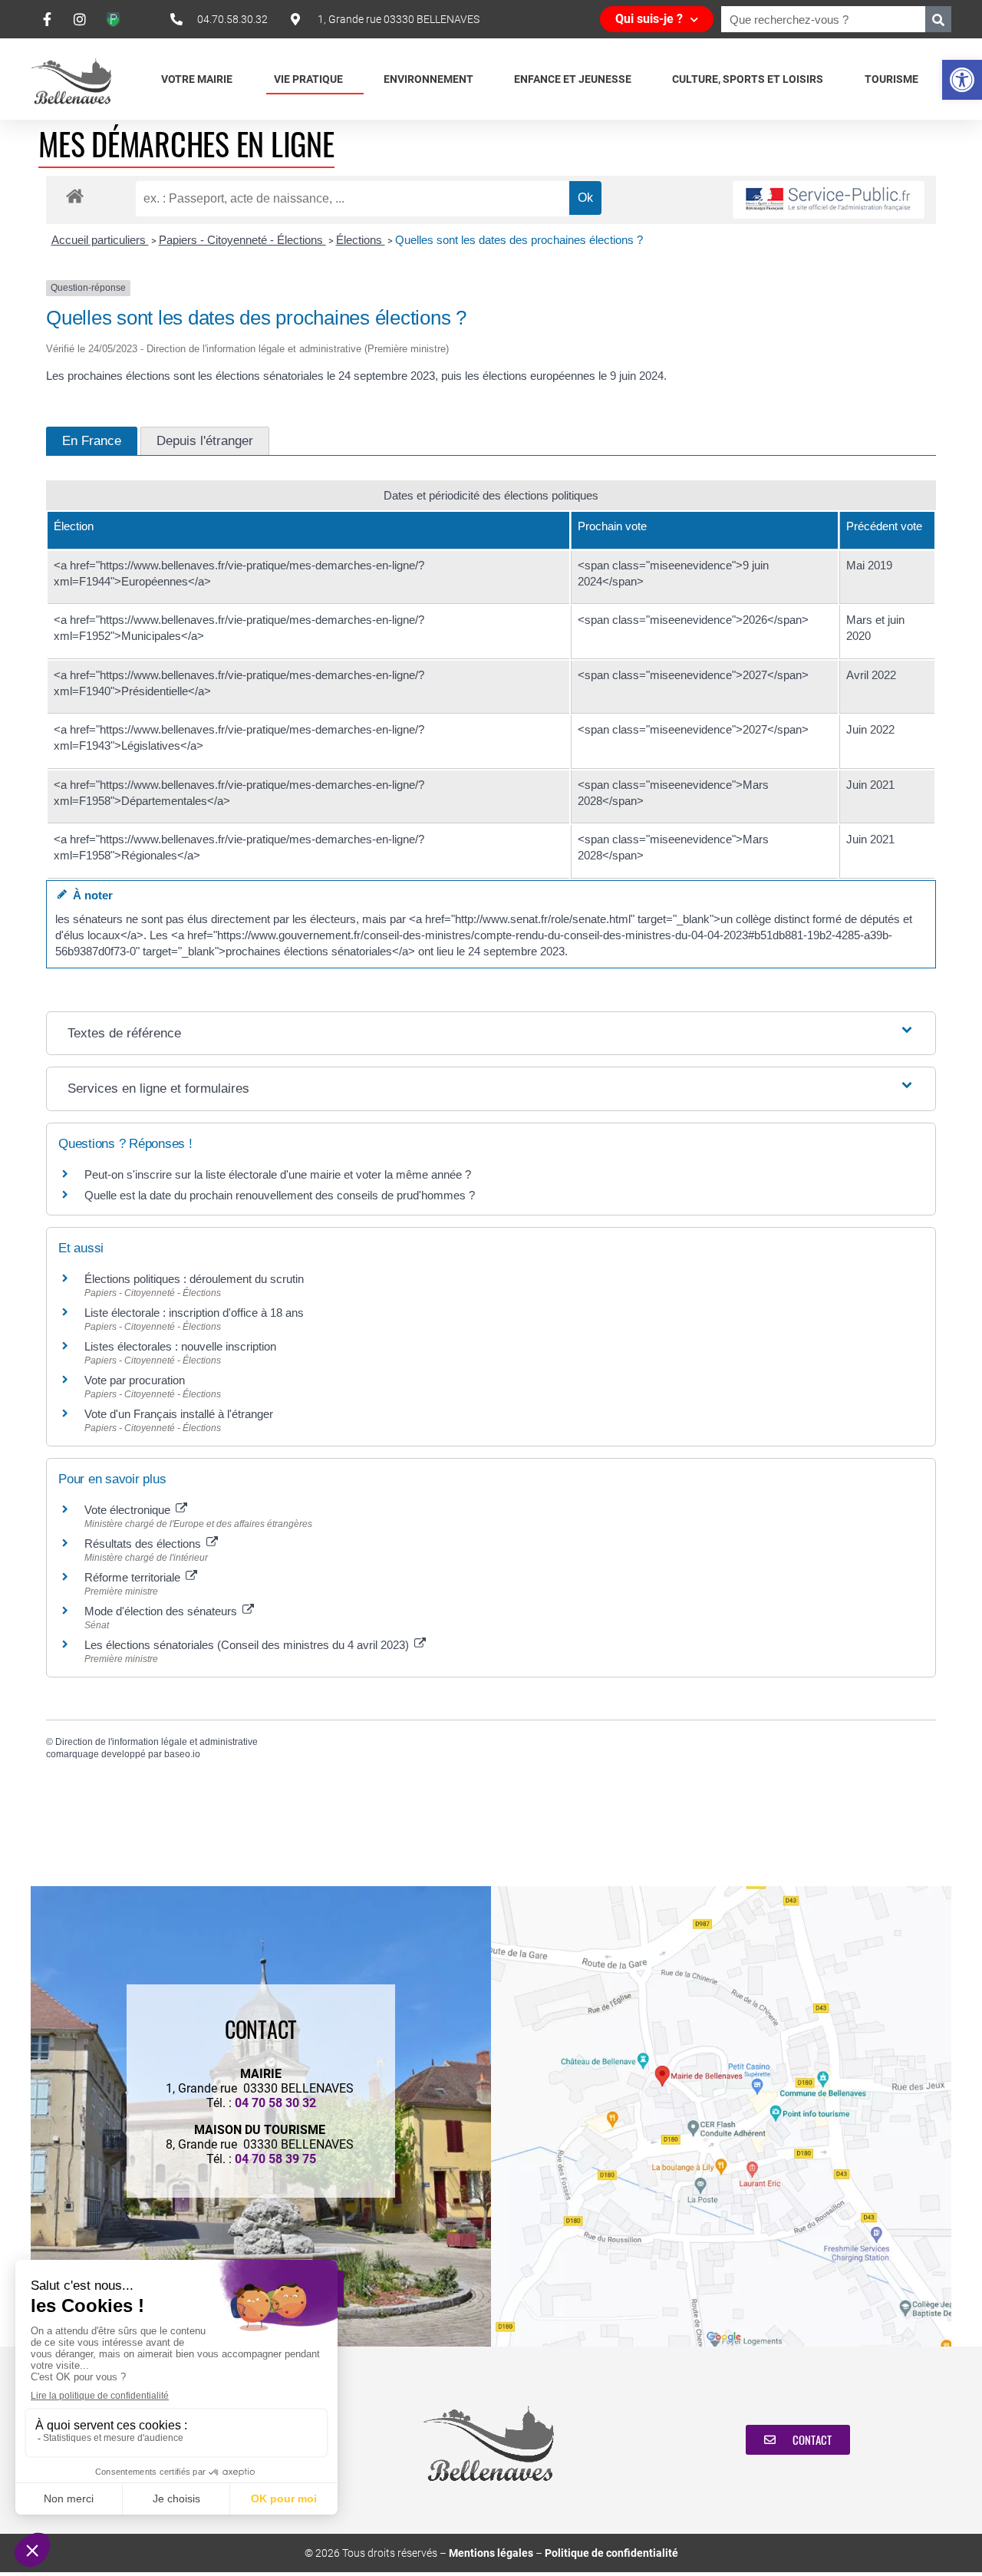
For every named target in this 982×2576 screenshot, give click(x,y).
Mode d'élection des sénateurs (162, 1611)
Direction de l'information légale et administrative (157, 1742)
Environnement (428, 79)
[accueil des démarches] (75, 195)
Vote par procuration (135, 1380)
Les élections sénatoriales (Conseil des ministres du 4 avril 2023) (248, 1645)
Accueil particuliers (100, 240)
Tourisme (891, 79)
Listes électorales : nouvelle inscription (180, 1346)
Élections (361, 240)
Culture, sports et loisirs (748, 79)
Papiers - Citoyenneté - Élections (242, 240)
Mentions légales (491, 2553)
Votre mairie (197, 79)
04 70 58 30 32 (275, 2103)
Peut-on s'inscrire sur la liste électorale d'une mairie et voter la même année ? (278, 1174)
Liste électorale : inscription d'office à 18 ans (194, 1313)
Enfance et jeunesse (573, 79)
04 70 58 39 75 (275, 2159)
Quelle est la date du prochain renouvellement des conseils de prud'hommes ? (280, 1195)
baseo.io (182, 1754)
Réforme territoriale (134, 1577)
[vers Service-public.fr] (829, 200)
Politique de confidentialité (611, 2553)
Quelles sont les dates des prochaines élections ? (519, 240)
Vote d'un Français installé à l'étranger (179, 1414)
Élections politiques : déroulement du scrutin (194, 1279)
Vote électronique (129, 1510)
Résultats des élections (144, 1544)
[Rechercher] (938, 19)
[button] (962, 80)
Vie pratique (308, 79)
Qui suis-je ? (649, 19)
